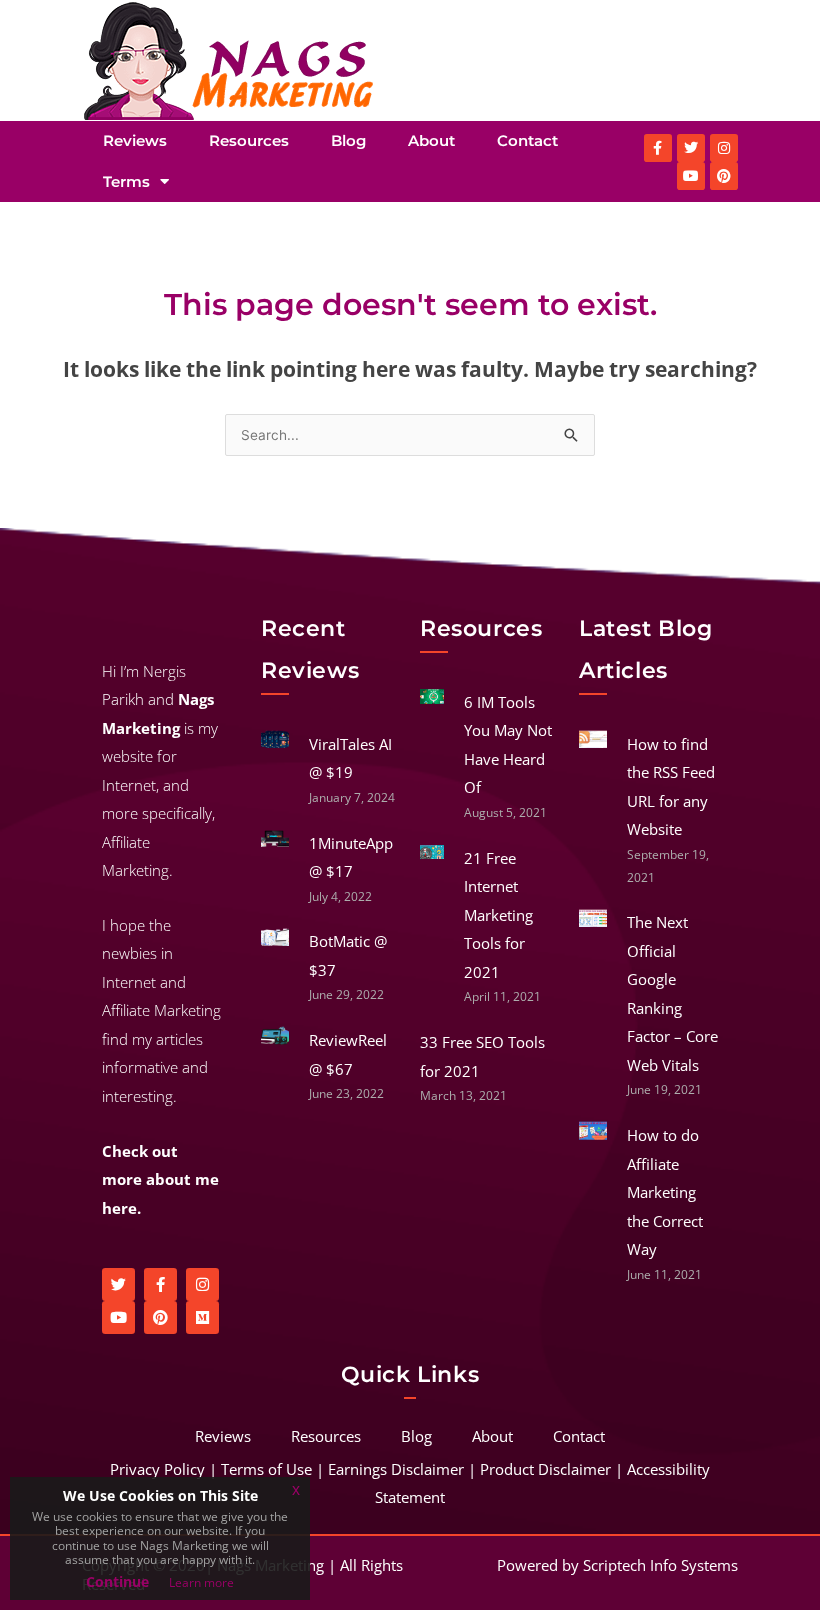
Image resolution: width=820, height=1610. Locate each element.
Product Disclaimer (545, 1469)
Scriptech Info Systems (660, 1565)
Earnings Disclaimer (396, 1469)
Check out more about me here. (160, 1179)
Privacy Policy (157, 1469)
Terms (126, 181)
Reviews (135, 140)
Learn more (201, 1582)
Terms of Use (266, 1469)
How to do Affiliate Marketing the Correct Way (665, 1192)
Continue (117, 1581)
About (431, 140)
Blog (348, 140)
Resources (249, 140)
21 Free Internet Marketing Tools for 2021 (498, 915)
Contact (527, 140)
